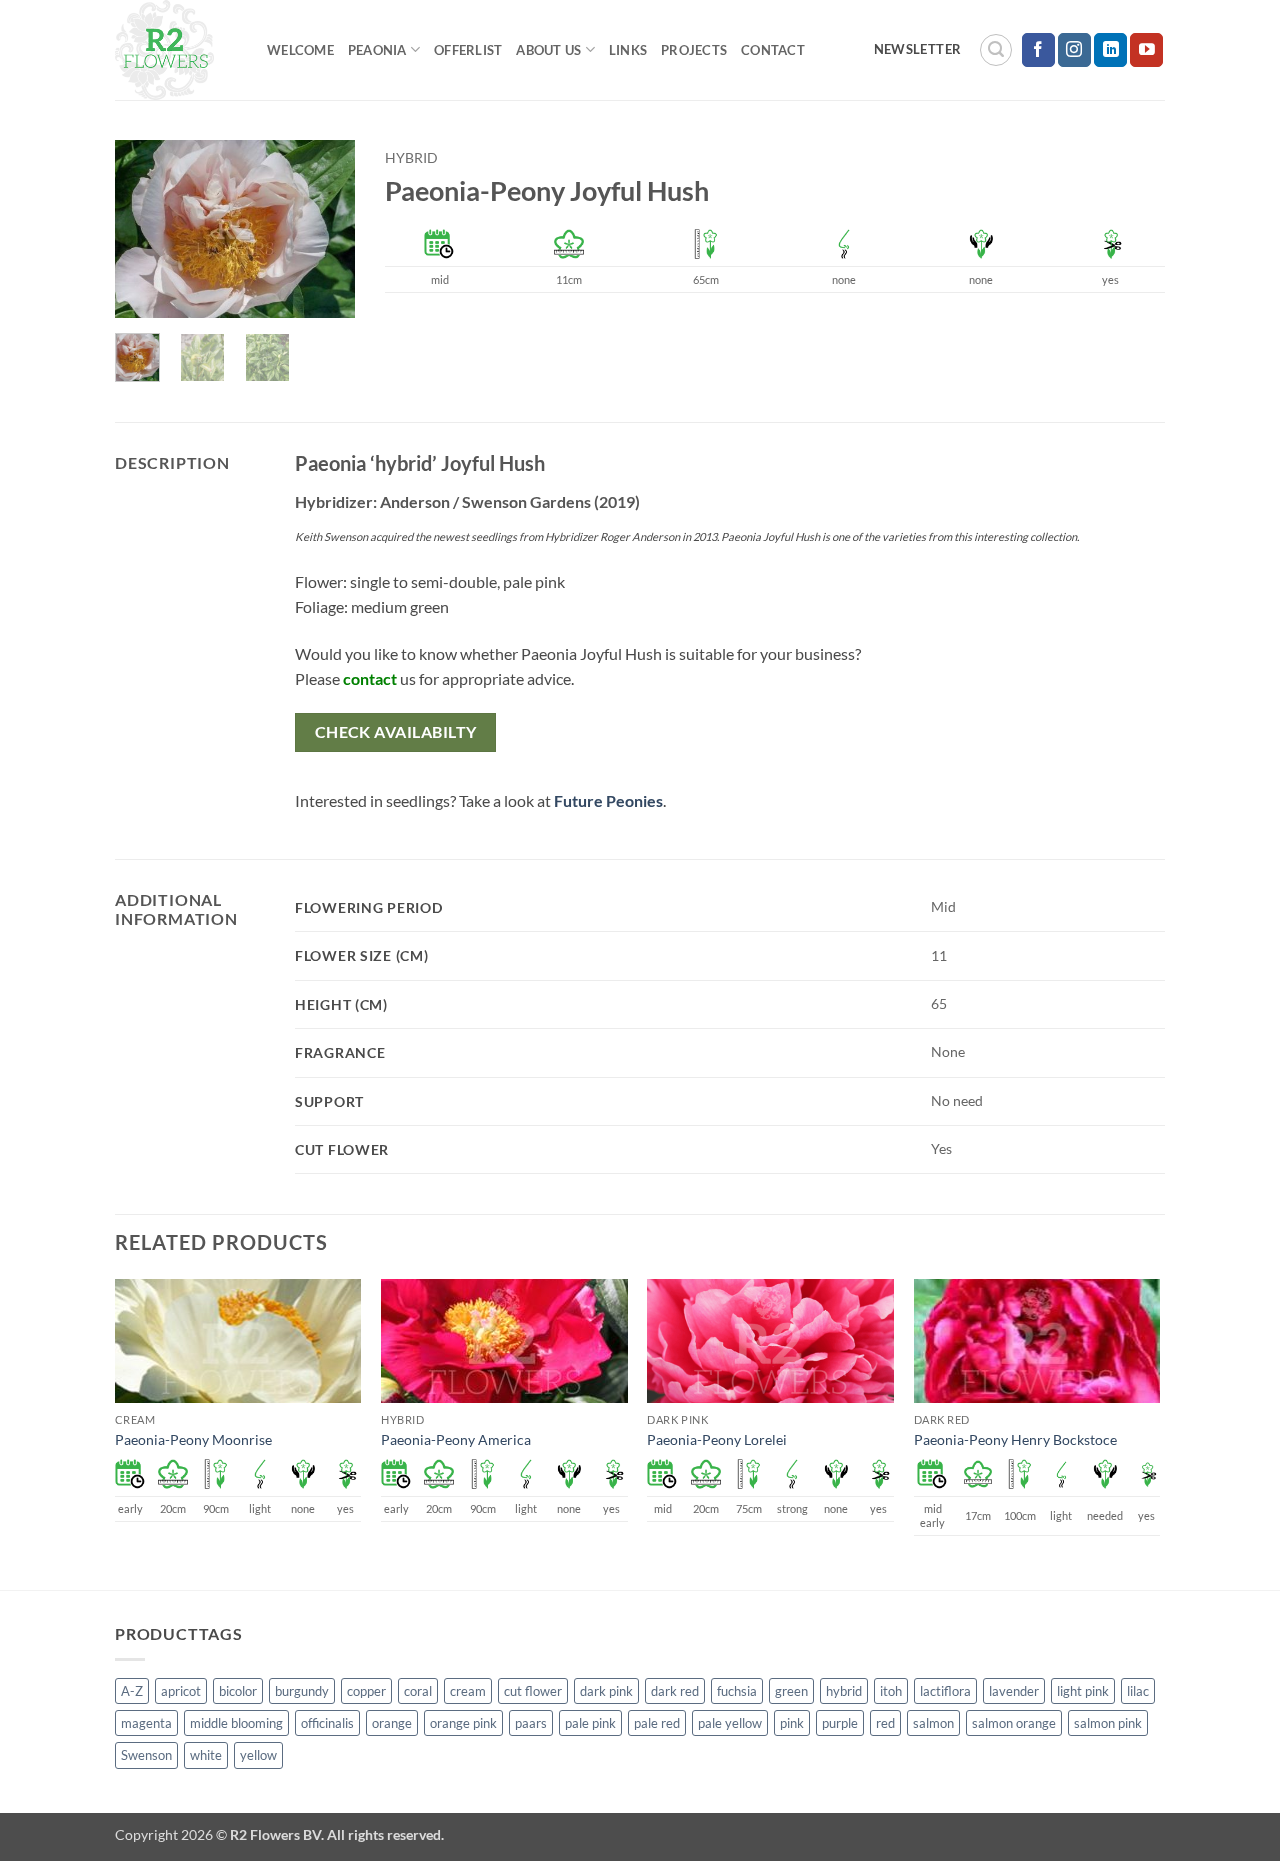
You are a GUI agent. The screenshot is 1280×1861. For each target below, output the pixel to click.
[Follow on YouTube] (1146, 50)
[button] (996, 50)
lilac (1138, 1691)
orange (392, 1723)
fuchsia (737, 1691)
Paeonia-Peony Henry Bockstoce (1015, 1439)
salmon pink (1108, 1723)
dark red (675, 1691)
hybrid (411, 158)
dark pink (606, 1691)
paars (531, 1723)
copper (366, 1691)
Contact (773, 50)
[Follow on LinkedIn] (1110, 50)
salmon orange (1014, 1723)
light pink (1083, 1691)
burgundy (302, 1691)
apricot (181, 1691)
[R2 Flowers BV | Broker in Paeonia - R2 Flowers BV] (176, 50)
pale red (657, 1723)
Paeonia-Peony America (456, 1439)
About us (548, 50)
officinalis (327, 1723)
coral (418, 1691)
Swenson (146, 1755)
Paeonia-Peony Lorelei (717, 1439)
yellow (258, 1755)
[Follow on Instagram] (1074, 50)
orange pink (463, 1723)
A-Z (132, 1691)
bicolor (238, 1691)
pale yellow (730, 1723)
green (791, 1691)
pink (792, 1723)
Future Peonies (608, 800)
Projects (694, 50)
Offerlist (468, 50)
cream (468, 1691)
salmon (933, 1723)
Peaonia (377, 50)
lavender (1014, 1691)
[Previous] (145, 230)
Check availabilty (396, 732)
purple (840, 1723)
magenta (146, 1723)
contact (370, 678)
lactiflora (945, 1691)
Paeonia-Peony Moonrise (193, 1439)
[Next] (325, 230)
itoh (891, 1691)
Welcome (300, 50)
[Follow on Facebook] (1038, 50)
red (885, 1723)
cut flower (533, 1691)
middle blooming (236, 1723)
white (206, 1755)
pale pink (590, 1723)
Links (628, 50)
